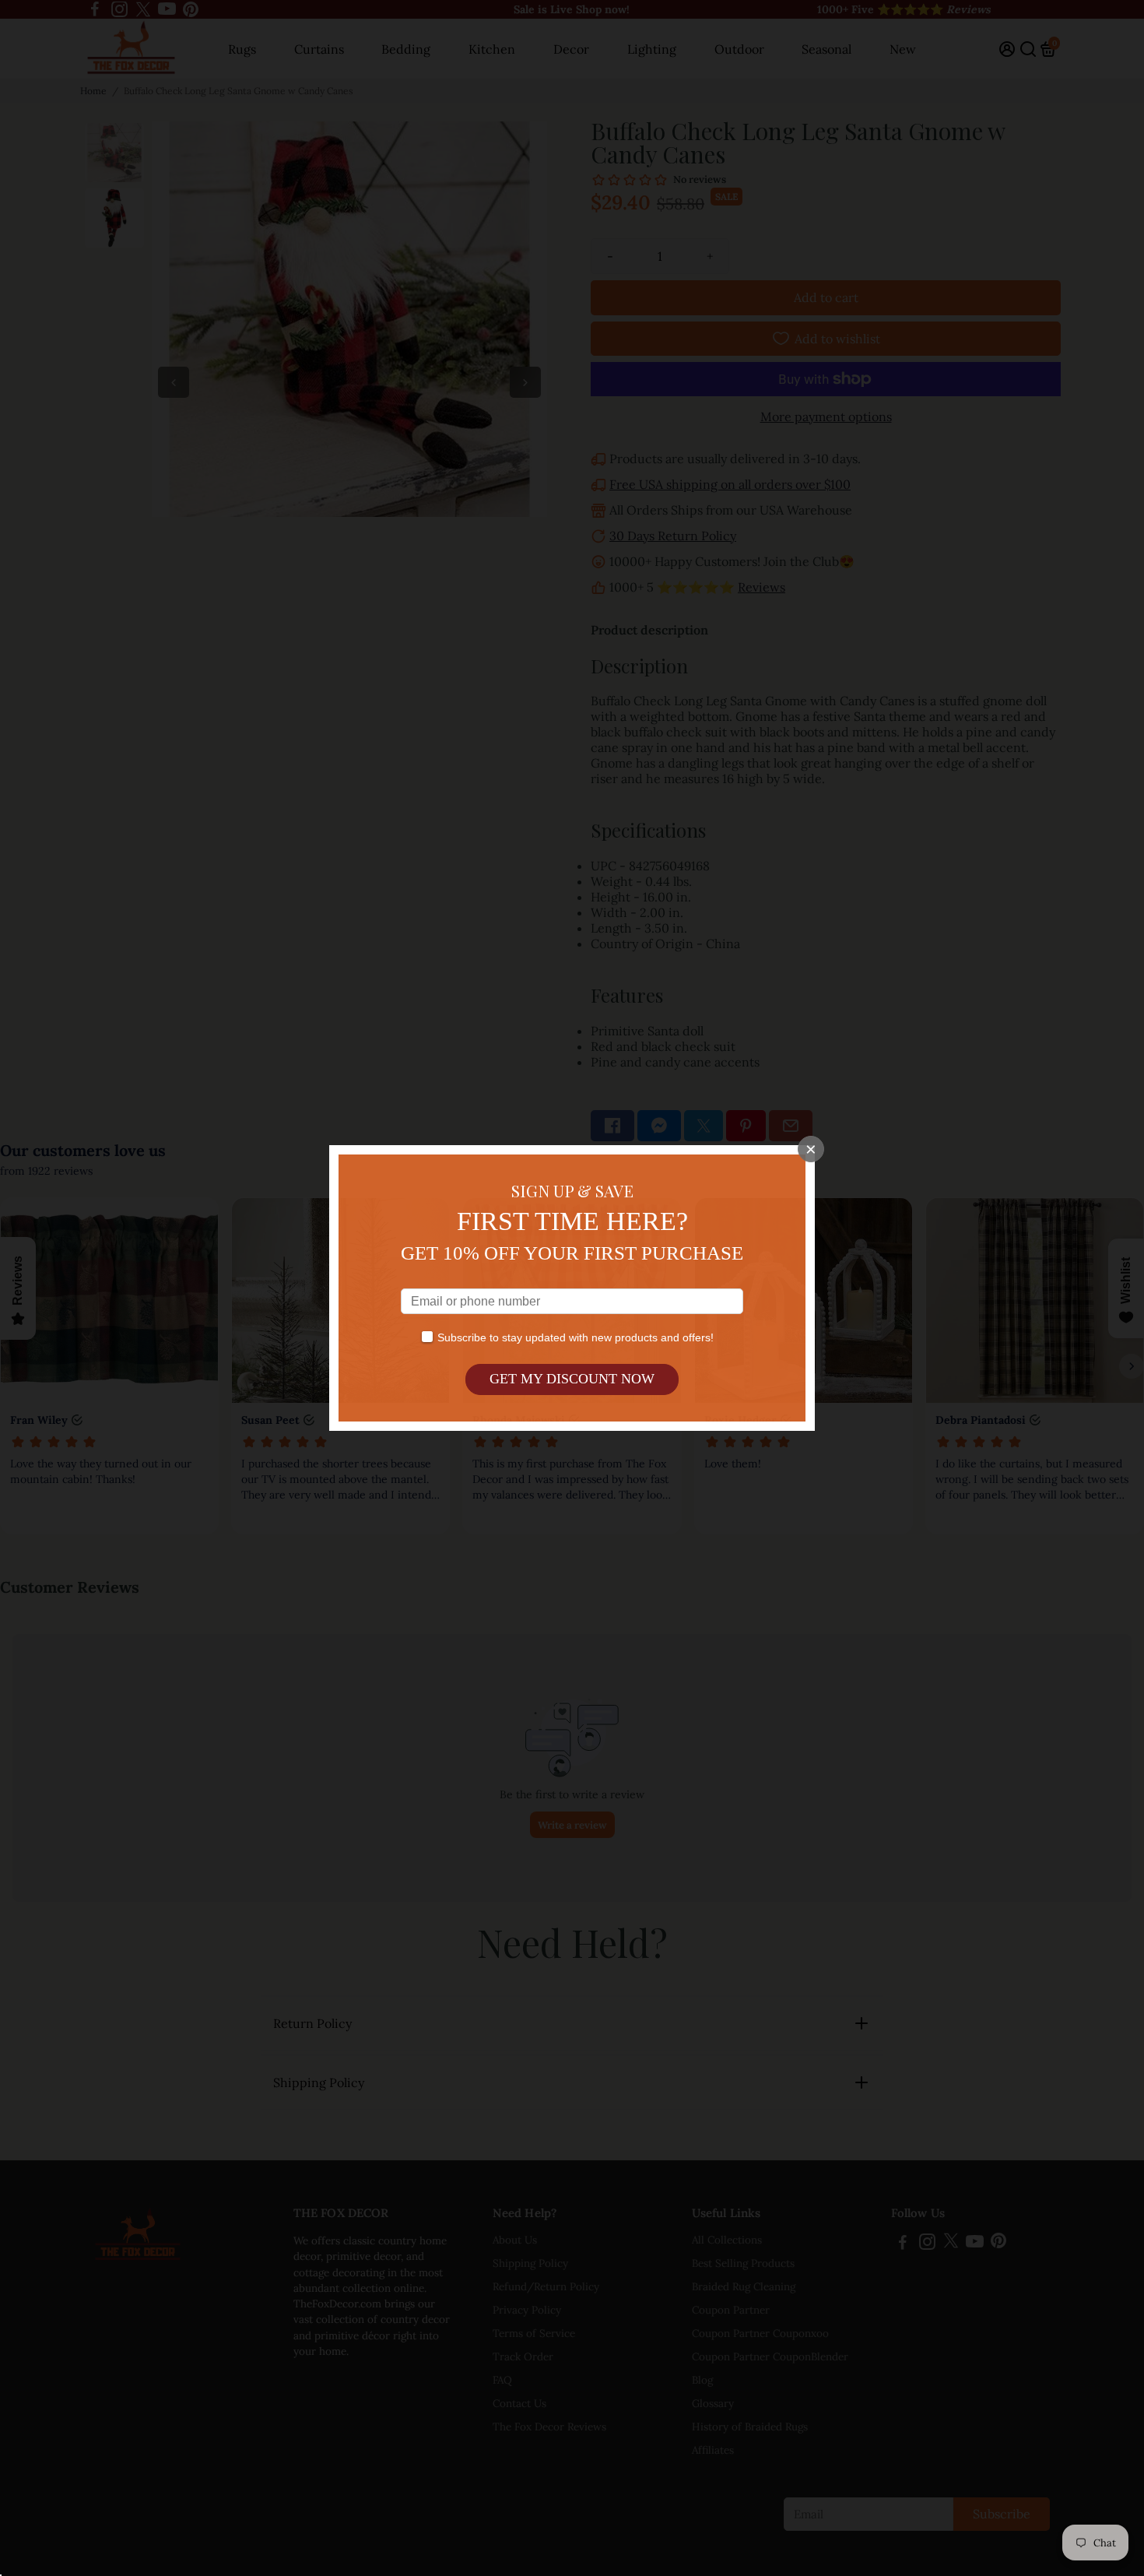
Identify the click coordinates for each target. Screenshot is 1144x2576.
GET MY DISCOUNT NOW (572, 1379)
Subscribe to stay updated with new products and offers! (576, 1337)
